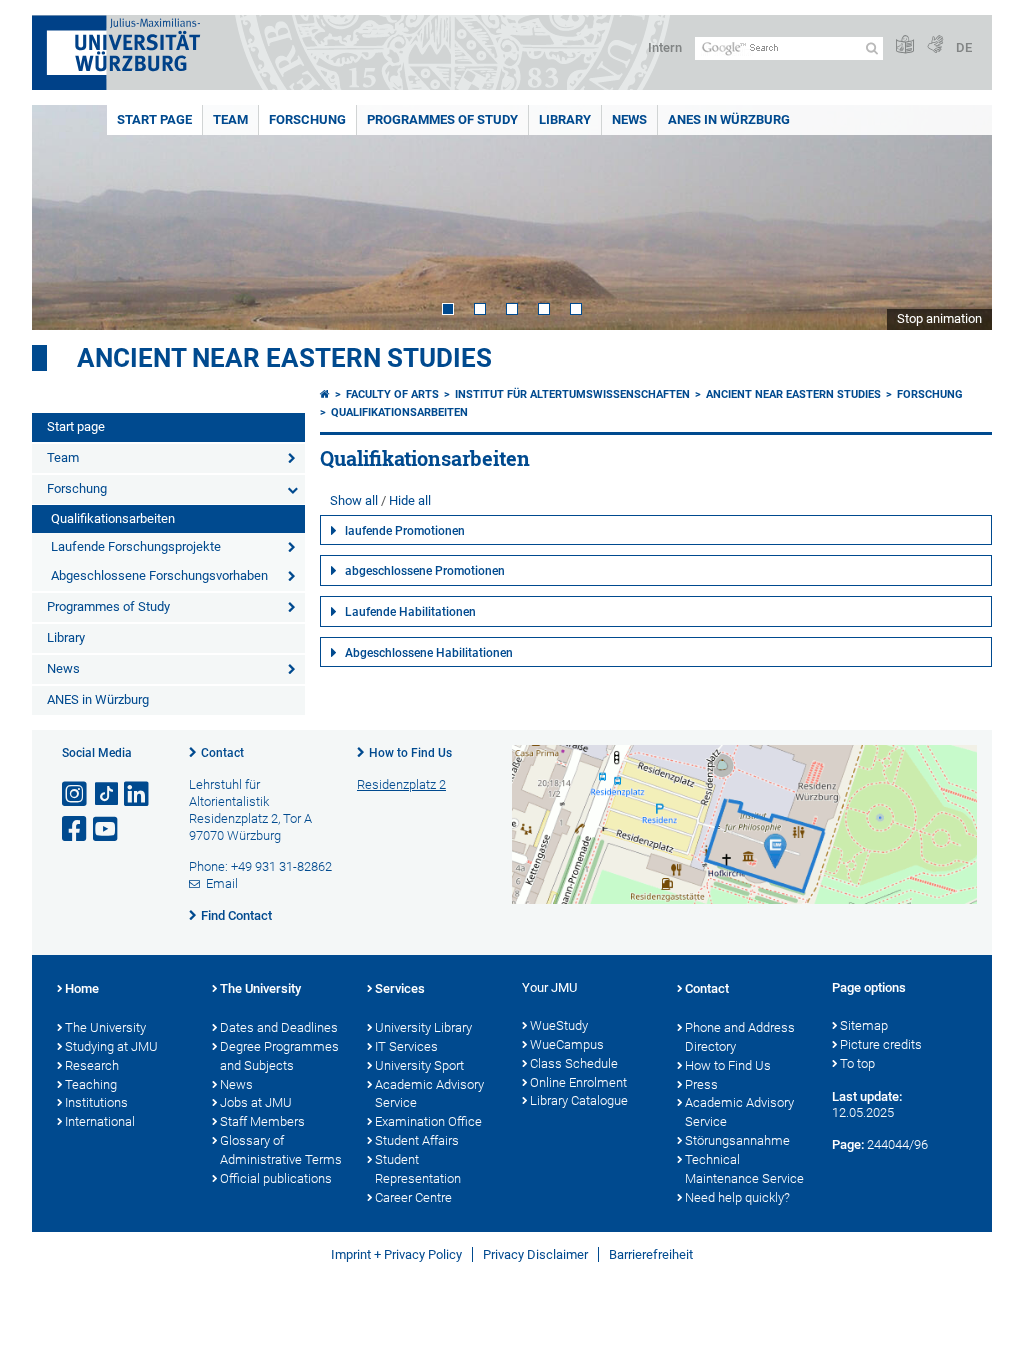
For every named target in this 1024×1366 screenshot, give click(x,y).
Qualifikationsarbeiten (113, 518)
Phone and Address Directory (740, 1037)
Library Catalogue (579, 1100)
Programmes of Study (442, 119)
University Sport (419, 1065)
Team (230, 119)
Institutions (96, 1102)
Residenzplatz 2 (401, 784)
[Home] (325, 394)
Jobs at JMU (256, 1102)
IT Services (406, 1046)
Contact (222, 753)
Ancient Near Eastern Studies (284, 358)
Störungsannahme (737, 1140)
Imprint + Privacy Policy (396, 1254)
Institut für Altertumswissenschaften (572, 394)
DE (964, 47)
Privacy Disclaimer (535, 1254)
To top (857, 1063)
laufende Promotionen (405, 531)
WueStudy (559, 1025)
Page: (848, 1144)
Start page (154, 119)
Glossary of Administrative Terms (281, 1150)
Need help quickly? (737, 1197)
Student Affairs (417, 1140)
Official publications (276, 1178)
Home (82, 988)
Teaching (91, 1084)
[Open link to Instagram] (76, 794)
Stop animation (939, 318)
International (100, 1121)
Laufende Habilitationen (410, 612)
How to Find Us (410, 753)
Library (565, 119)
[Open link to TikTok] (107, 794)
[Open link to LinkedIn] (138, 794)
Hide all (410, 500)
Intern (665, 47)
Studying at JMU (111, 1046)
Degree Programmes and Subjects (279, 1056)
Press (701, 1084)
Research (92, 1065)
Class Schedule (574, 1063)
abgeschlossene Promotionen (425, 571)
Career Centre (413, 1197)
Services (400, 988)
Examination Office (428, 1121)
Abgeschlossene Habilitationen (429, 653)
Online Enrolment (578, 1082)
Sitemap (864, 1025)
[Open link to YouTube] (107, 829)
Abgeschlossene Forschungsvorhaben (159, 575)
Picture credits (881, 1044)
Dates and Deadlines (279, 1027)
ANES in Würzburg (729, 119)
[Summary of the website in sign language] (935, 45)
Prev (67, 217)
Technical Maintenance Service (744, 1169)
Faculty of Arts (392, 394)
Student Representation (418, 1169)
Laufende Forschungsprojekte (136, 546)
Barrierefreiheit (651, 1254)
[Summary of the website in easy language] (905, 45)
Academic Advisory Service (429, 1094)
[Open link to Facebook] (76, 829)
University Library (423, 1027)
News (629, 119)
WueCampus (567, 1044)
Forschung (307, 119)
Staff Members (262, 1121)
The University (105, 1027)
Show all (354, 500)
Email (222, 883)
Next (957, 217)
